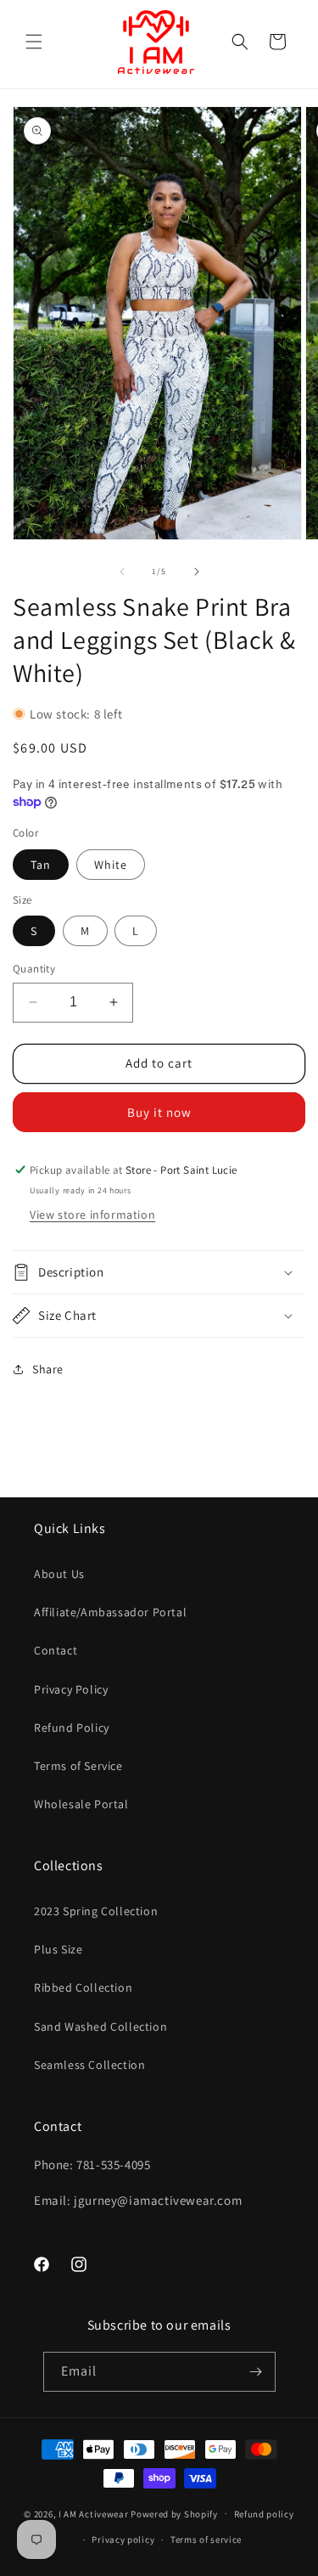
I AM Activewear (94, 2513)
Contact (56, 1650)
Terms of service (206, 2539)
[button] (34, 42)
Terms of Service (78, 1766)
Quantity (34, 969)
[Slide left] (122, 572)
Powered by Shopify (174, 2513)
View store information (92, 1215)
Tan (41, 865)
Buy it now (159, 1112)
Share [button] (48, 1369)
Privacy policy (123, 2539)
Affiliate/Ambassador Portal (110, 1612)
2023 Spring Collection (96, 1911)
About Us (59, 1574)
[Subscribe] (256, 2372)
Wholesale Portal (81, 1804)
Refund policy (264, 2514)
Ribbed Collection (83, 1987)
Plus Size (58, 1949)
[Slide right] (197, 572)
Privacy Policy (71, 1689)
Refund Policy (72, 1728)
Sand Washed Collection (100, 2026)
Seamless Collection (89, 2065)
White (111, 865)
